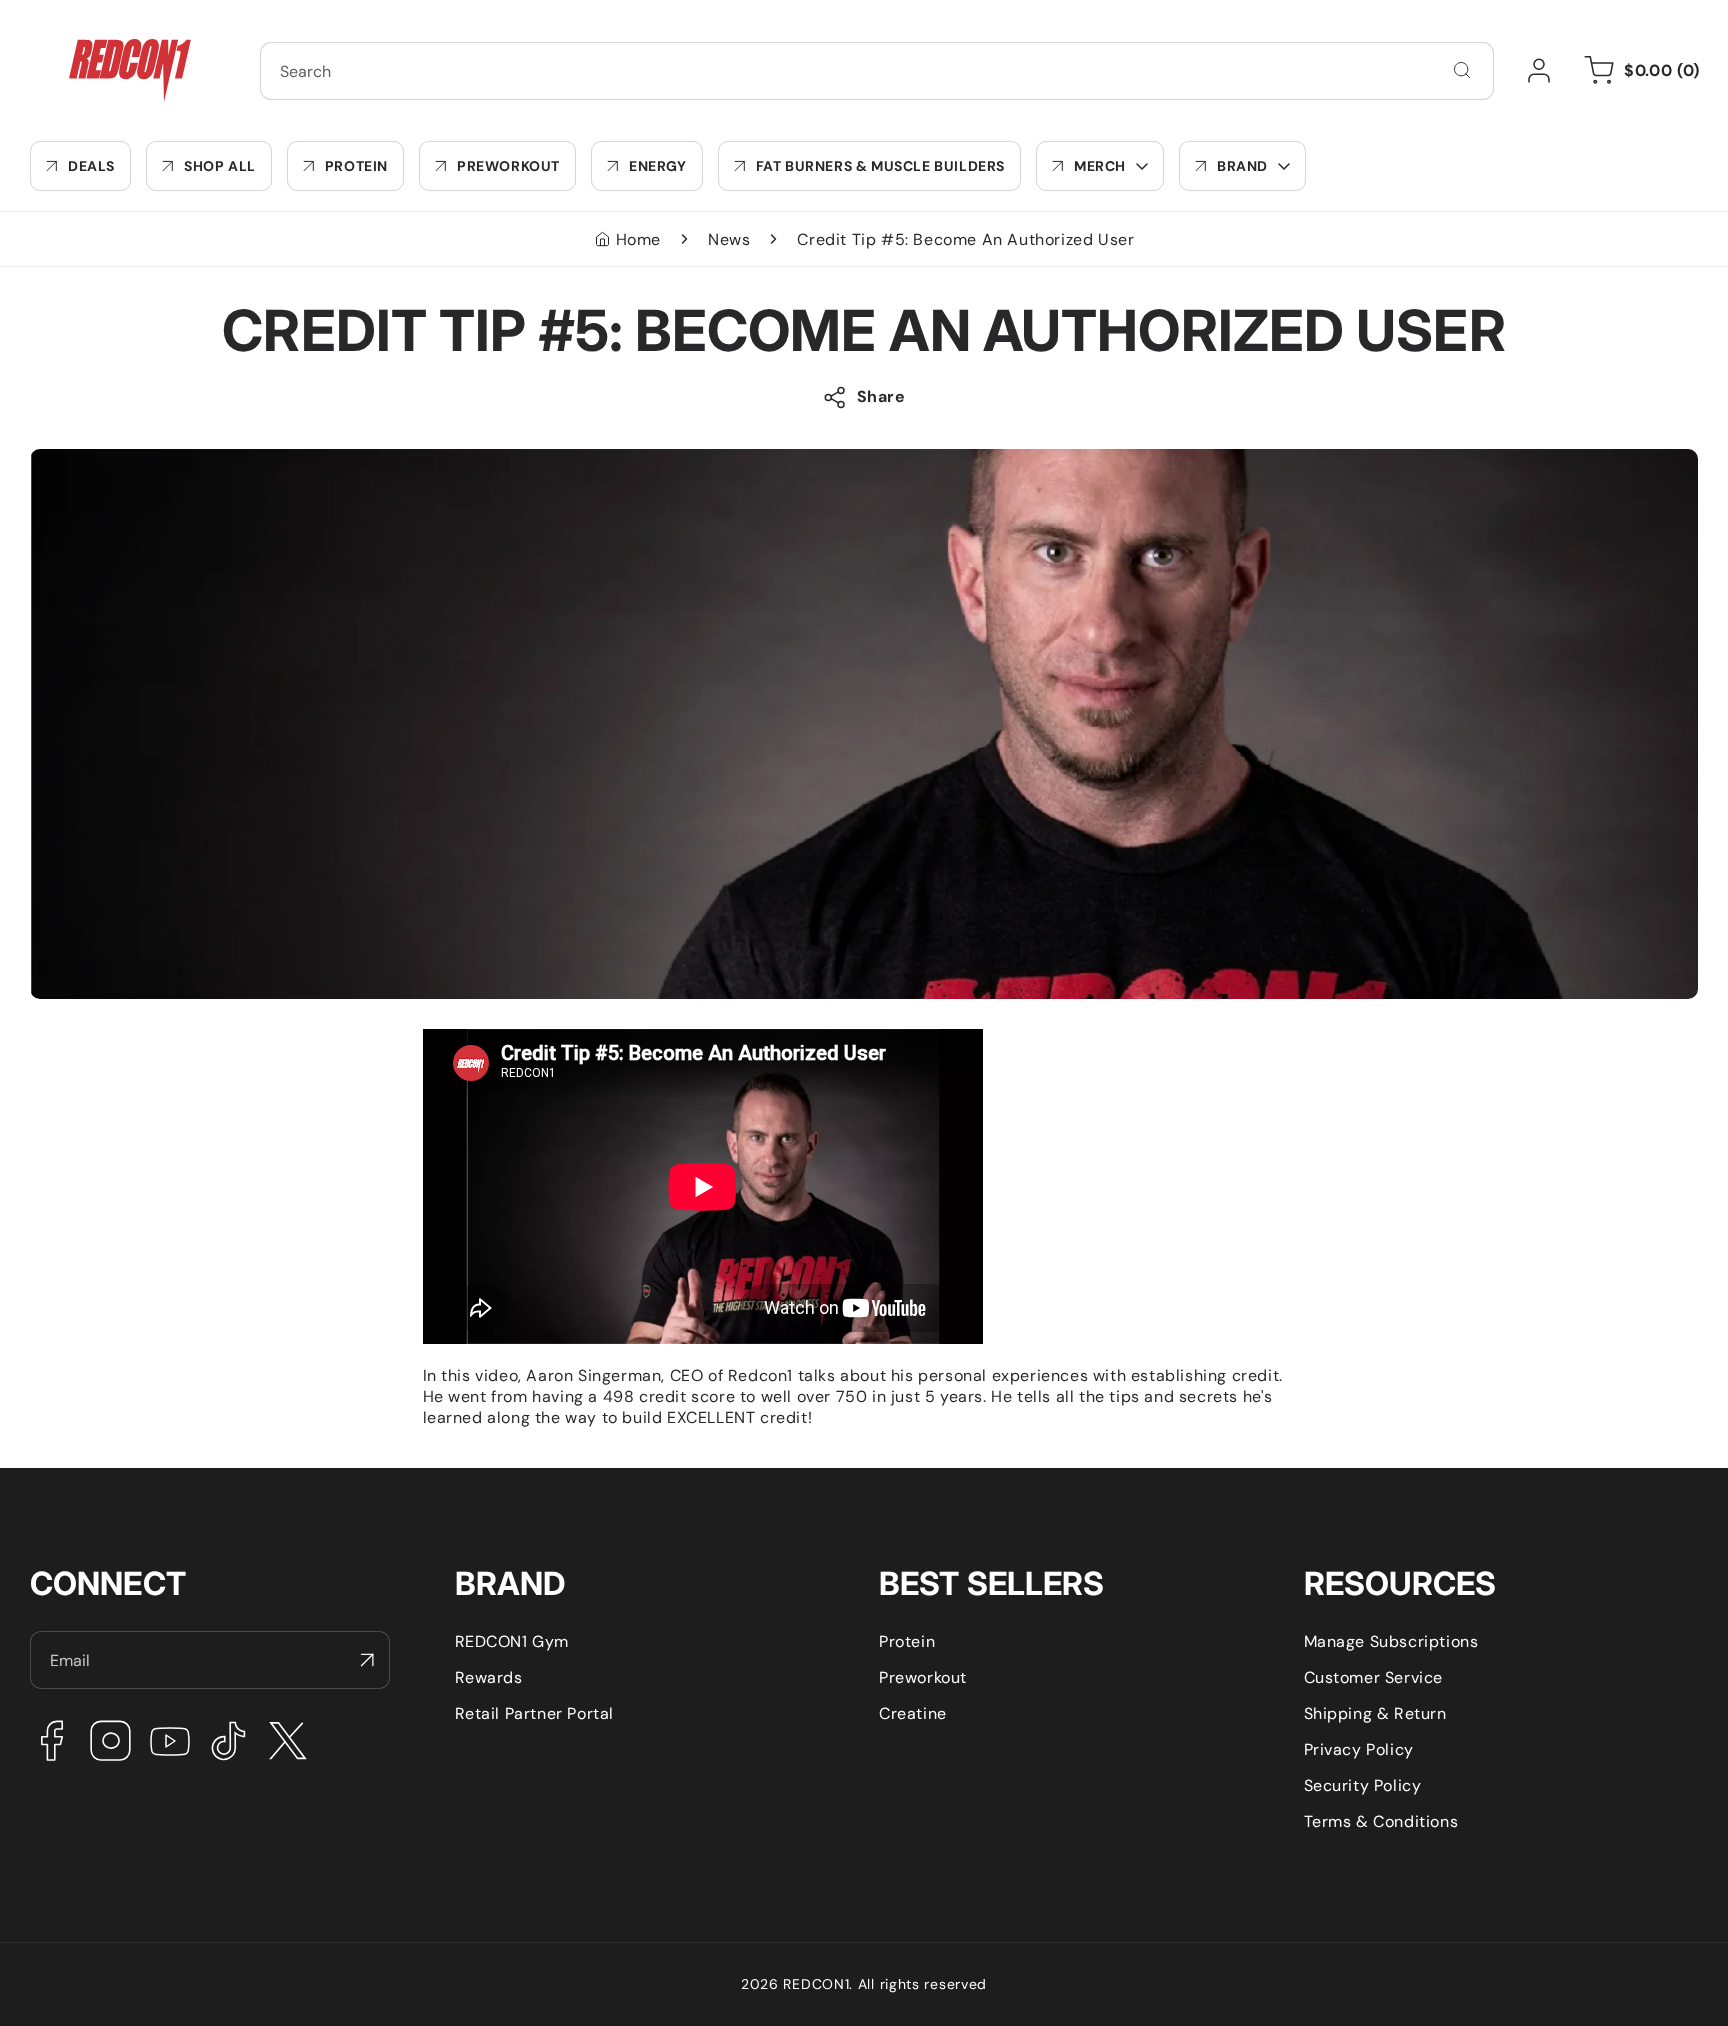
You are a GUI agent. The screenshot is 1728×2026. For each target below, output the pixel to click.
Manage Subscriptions (1391, 1641)
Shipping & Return (1375, 1713)
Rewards (489, 1677)
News (729, 239)
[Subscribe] (367, 1660)
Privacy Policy (1359, 1749)
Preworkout (923, 1677)
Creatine (913, 1713)
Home (638, 239)
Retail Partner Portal (535, 1713)
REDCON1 (816, 1984)
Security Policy (1363, 1785)
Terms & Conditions (1381, 1821)
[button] (1100, 166)
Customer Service (1374, 1677)
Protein (907, 1641)
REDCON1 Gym (512, 1641)
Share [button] (881, 396)
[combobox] (877, 71)
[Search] (1462, 70)
